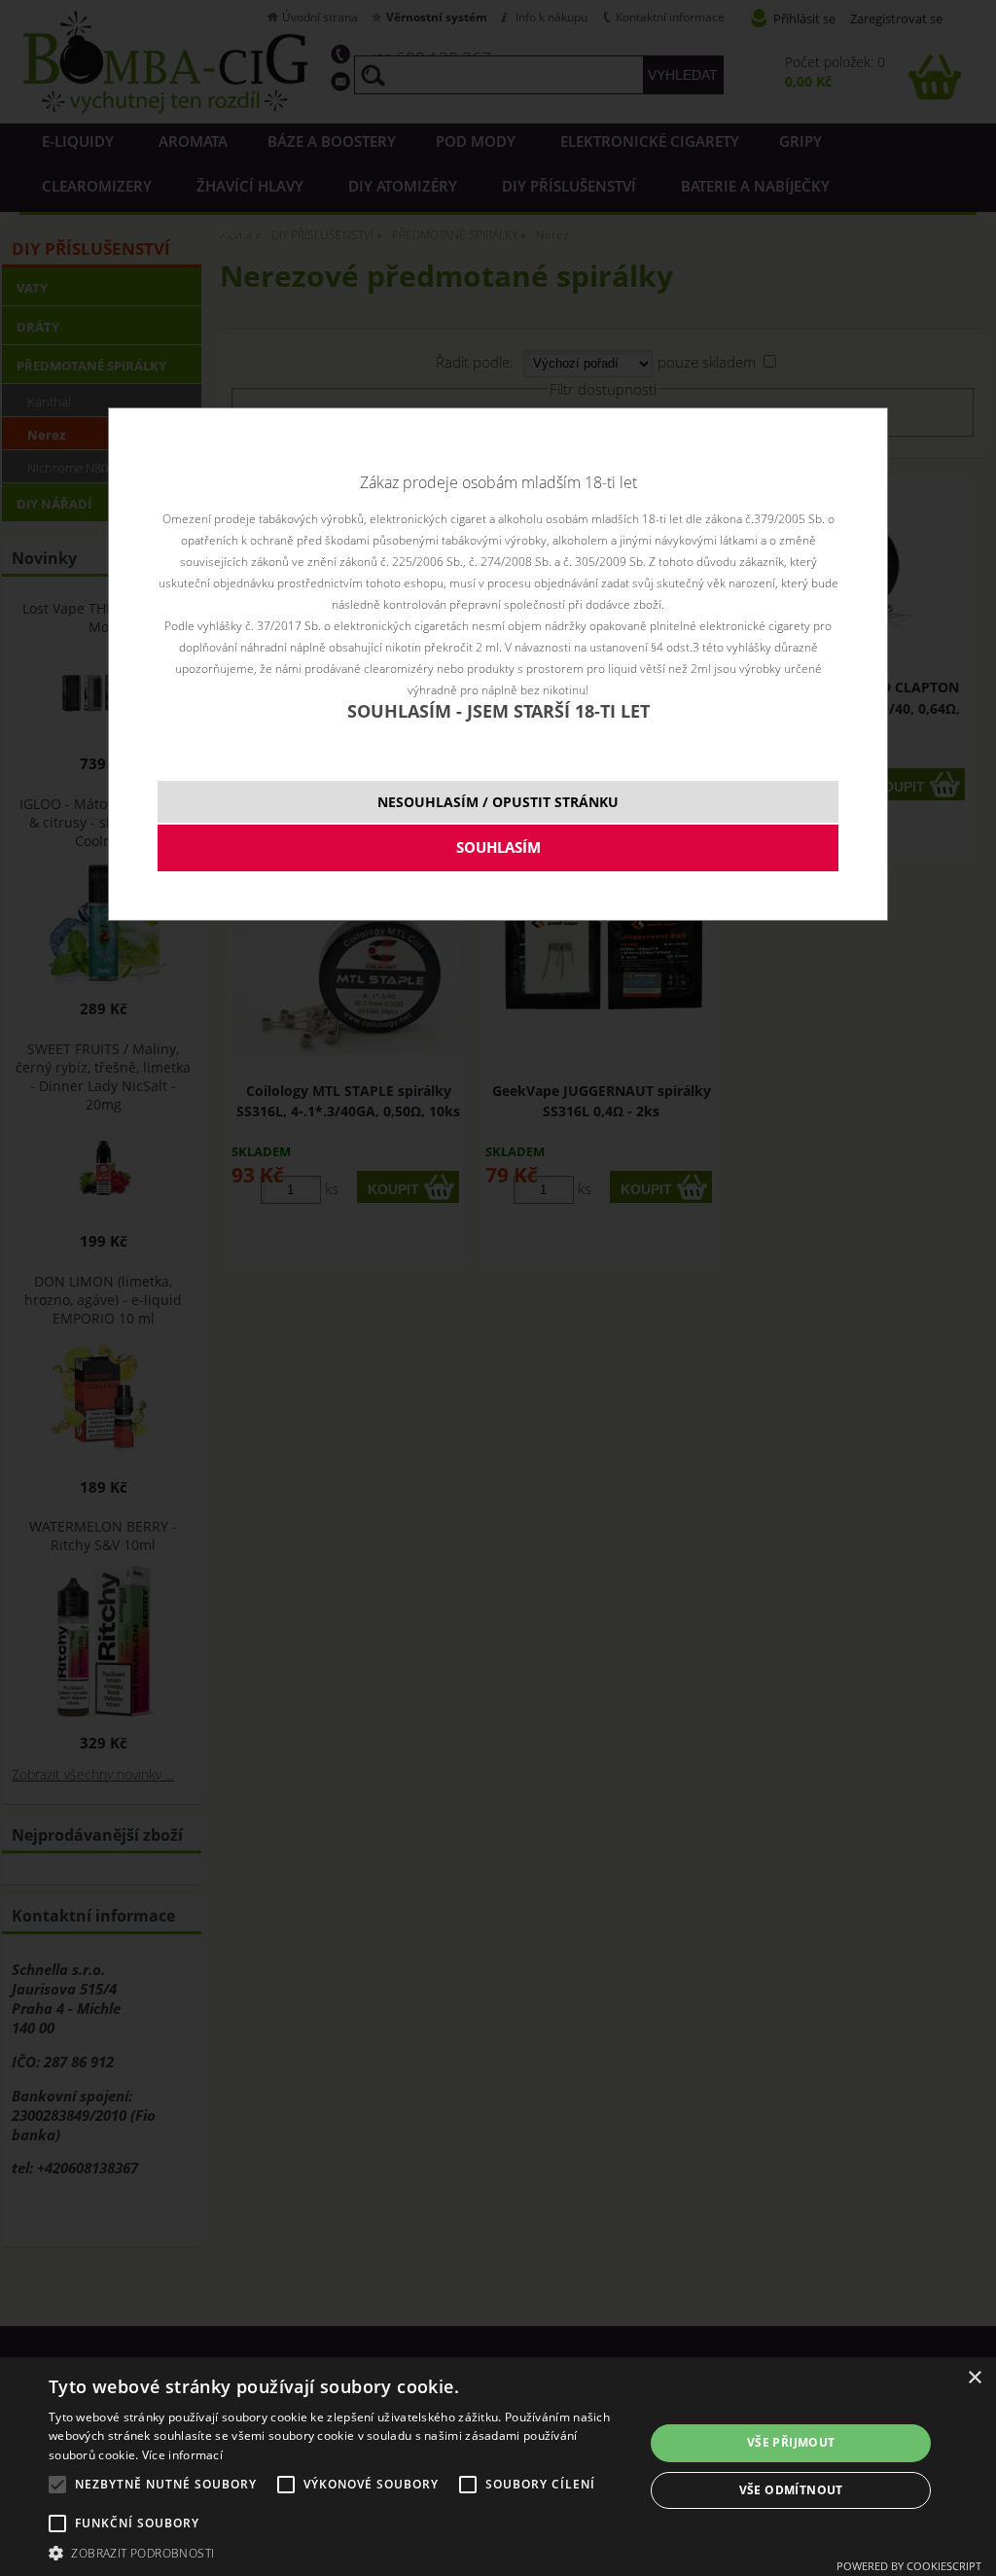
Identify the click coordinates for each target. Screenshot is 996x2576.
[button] (338, 2552)
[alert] (498, 2467)
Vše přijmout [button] (791, 2442)
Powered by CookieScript (909, 2566)
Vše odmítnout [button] (791, 2490)
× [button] (974, 2378)
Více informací (182, 2455)
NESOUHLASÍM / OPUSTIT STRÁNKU (498, 802)
